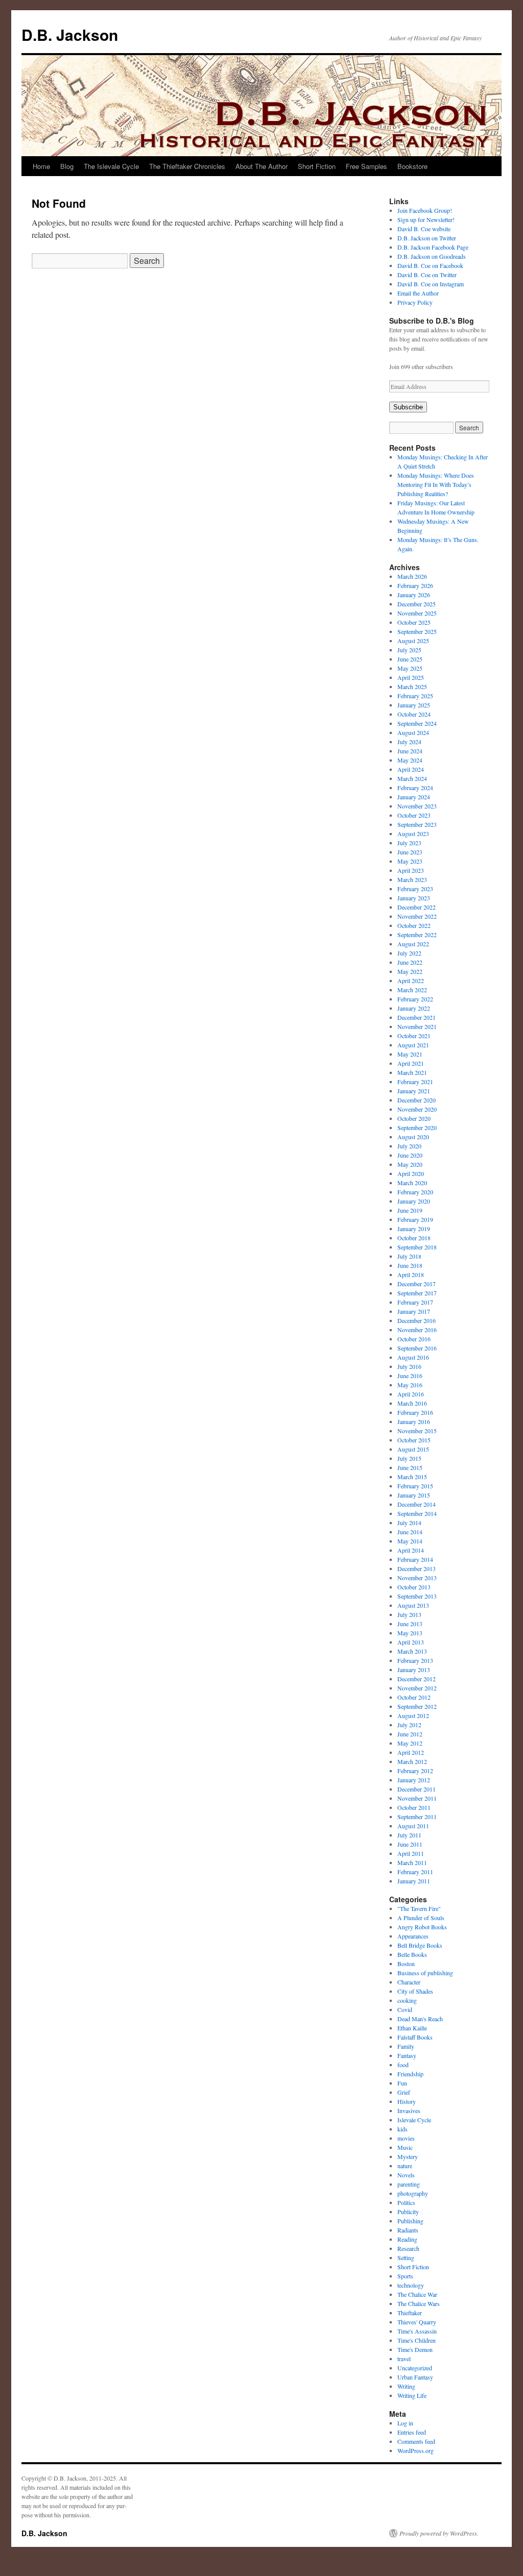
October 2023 (414, 815)
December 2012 (417, 1679)
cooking (407, 2000)
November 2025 (417, 613)
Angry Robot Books (422, 1927)
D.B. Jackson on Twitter (427, 238)
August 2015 (413, 1449)
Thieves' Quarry (417, 2322)
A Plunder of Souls (421, 1918)
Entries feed (412, 2432)
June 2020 (410, 1155)
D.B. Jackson (70, 34)
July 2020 (409, 1146)
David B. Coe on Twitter (427, 275)
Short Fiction (317, 166)
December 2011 (417, 1789)
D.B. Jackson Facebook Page (433, 247)
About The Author (261, 166)
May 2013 (410, 1633)
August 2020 (413, 1137)
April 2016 (411, 1394)
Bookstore (412, 166)
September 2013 (417, 1596)
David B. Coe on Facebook (430, 265)
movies (406, 2138)
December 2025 (417, 604)
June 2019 (410, 1210)
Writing (406, 2386)
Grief (404, 2092)
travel (404, 2359)
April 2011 (411, 1853)
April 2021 (411, 1063)
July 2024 (409, 742)
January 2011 (414, 1881)
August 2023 (413, 833)
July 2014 (409, 1523)
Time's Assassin (417, 2331)
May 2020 (410, 1164)
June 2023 (410, 852)
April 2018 (411, 1274)
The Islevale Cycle (111, 166)
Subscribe (408, 407)
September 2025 (417, 631)
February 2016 (415, 1412)
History (407, 2101)
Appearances (413, 1936)
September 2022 (417, 935)
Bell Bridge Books (420, 1945)
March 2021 (412, 1072)
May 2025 (410, 668)
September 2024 (417, 723)
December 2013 (417, 1568)
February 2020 (415, 1192)
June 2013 (410, 1624)
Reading (407, 2239)
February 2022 (415, 999)
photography (413, 2193)
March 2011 (412, 1862)
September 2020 (417, 1127)
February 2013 (415, 1660)
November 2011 (417, 1798)
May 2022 (410, 971)
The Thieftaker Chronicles (187, 166)
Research (408, 2248)
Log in (405, 2423)
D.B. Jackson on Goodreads (432, 256)
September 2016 (417, 1348)
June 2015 (410, 1467)
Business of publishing (425, 1973)
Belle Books (412, 1954)
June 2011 (410, 1844)
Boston (406, 1964)
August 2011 (413, 1826)
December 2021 (417, 1017)
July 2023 (409, 843)
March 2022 (412, 990)
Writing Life (412, 2395)
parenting (409, 2184)
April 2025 (411, 677)
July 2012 (409, 1725)
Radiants (408, 2230)
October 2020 (414, 1118)
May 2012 (410, 1743)
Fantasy (407, 2055)
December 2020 (417, 1100)
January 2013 (414, 1670)
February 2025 (415, 696)
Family (406, 2046)
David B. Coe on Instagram (431, 284)
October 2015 (414, 1440)
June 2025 (410, 659)
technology (411, 2285)
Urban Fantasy (415, 2377)
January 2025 (414, 705)
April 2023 (411, 870)
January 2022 (414, 1008)
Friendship (410, 2074)
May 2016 (410, 1385)
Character (409, 1982)
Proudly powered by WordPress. (439, 2533)
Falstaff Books (415, 2037)
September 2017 (417, 1293)
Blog (67, 166)
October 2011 (414, 1807)
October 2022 (414, 925)
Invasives (409, 2111)
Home (41, 166)
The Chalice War (417, 2294)
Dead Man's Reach (420, 2019)
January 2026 (414, 595)
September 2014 (417, 1513)
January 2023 (414, 898)
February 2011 (415, 1872)
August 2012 (413, 1715)
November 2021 (417, 1026)
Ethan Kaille (412, 2028)
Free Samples (366, 166)
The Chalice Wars (419, 2303)
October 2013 (414, 1587)
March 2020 (412, 1183)
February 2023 (415, 889)
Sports (405, 2276)
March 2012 (412, 1761)
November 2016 (417, 1330)
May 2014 (410, 1541)
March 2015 (412, 1477)
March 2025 (412, 686)
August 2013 (413, 1605)
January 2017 (414, 1311)
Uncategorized (415, 2368)
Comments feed (416, 2441)
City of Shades (415, 1991)
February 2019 (415, 1219)
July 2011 (409, 1835)
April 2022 (411, 980)
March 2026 (412, 576)
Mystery (408, 2156)
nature (405, 2166)
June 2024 (410, 751)
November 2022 (417, 916)
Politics (406, 2202)
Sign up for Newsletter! (426, 219)
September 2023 (417, 824)
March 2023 (412, 879)
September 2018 (417, 1247)
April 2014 (411, 1550)
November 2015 (417, 1431)
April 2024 (411, 769)
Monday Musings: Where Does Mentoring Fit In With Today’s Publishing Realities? (436, 484)
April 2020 (411, 1173)
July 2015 (409, 1458)
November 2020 (417, 1109)
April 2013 (411, 1642)
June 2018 (410, 1265)
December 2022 (417, 907)
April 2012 (411, 1752)
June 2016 (410, 1376)
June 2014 (410, 1532)
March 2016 (412, 1403)
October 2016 (414, 1339)
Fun (402, 2083)
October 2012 (414, 1697)
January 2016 (414, 1421)
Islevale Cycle (414, 2120)
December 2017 (417, 1284)
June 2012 (410, 1734)
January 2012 (414, 1780)
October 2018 (414, 1238)
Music (405, 2147)
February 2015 (415, 1486)
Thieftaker (410, 2313)
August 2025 (413, 641)
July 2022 (409, 953)
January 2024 (414, 797)
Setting (406, 2258)
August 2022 (413, 944)
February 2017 (415, 1302)
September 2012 (417, 1706)
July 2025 (409, 650)
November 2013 (417, 1578)
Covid (405, 2009)
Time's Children (417, 2340)
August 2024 (413, 732)
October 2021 (414, 1036)
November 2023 (417, 806)
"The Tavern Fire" (419, 1908)
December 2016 (417, 1320)
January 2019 (414, 1229)
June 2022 (410, 962)
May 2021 (410, 1054)
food (403, 2065)
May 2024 (410, 760)
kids (402, 2129)
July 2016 (409, 1366)
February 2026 (415, 585)
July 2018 (409, 1256)
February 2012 (415, 1771)
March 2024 (412, 778)
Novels (406, 2175)
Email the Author (418, 293)
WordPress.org (415, 2450)
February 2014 (415, 1559)
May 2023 (410, 861)
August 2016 (413, 1357)
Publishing (410, 2221)
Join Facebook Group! (425, 210)
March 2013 (412, 1651)
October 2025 (414, 622)
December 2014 (417, 1504)
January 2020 (414, 1201)
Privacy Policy (415, 302)
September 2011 (417, 1817)
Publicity (408, 2212)
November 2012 (417, 1688)
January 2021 (414, 1091)
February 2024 (415, 788)
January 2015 (414, 1495)
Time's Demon (415, 2349)
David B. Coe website (424, 229)
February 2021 (415, 1082)
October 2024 (414, 714)
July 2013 (409, 1614)
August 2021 (413, 1045)
